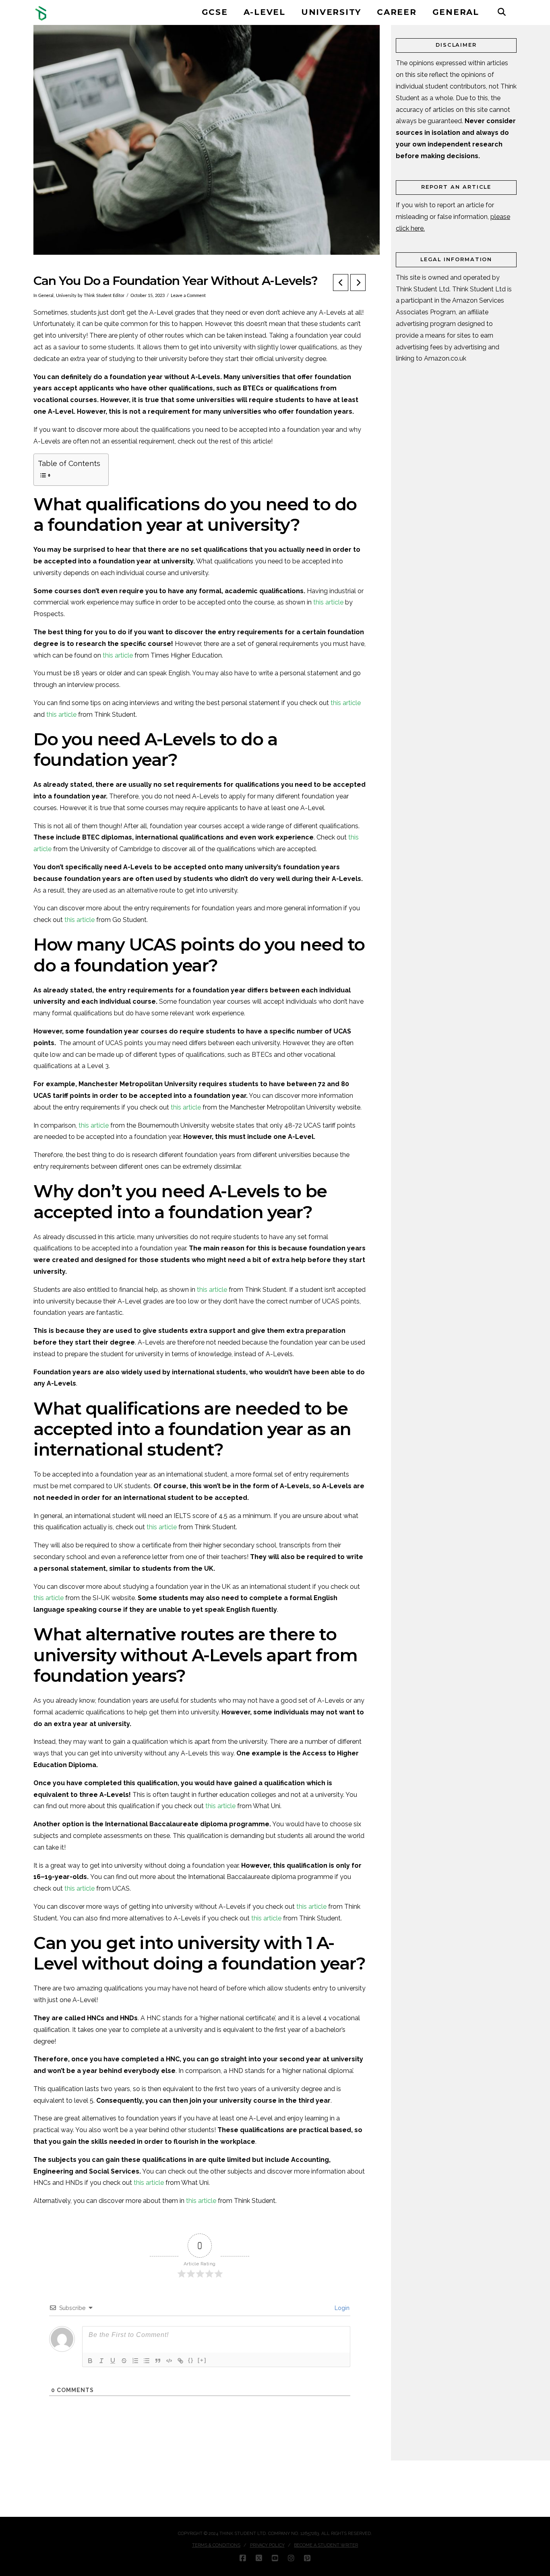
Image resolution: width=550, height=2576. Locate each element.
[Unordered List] (147, 2361)
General (46, 296)
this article (328, 602)
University (66, 296)
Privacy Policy (267, 2545)
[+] (202, 2360)
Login (341, 2308)
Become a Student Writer (326, 2545)
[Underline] (113, 2361)
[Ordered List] (135, 2361)
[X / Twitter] (259, 2558)
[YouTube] (275, 2558)
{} (191, 2360)
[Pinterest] (307, 2558)
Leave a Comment (188, 296)
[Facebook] (243, 2558)
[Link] (180, 2361)
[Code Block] (169, 2361)
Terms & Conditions (216, 2545)
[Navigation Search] (502, 12)
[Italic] (101, 2361)
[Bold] (90, 2361)
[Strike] (124, 2361)
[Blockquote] (158, 2361)
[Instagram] (291, 2558)
